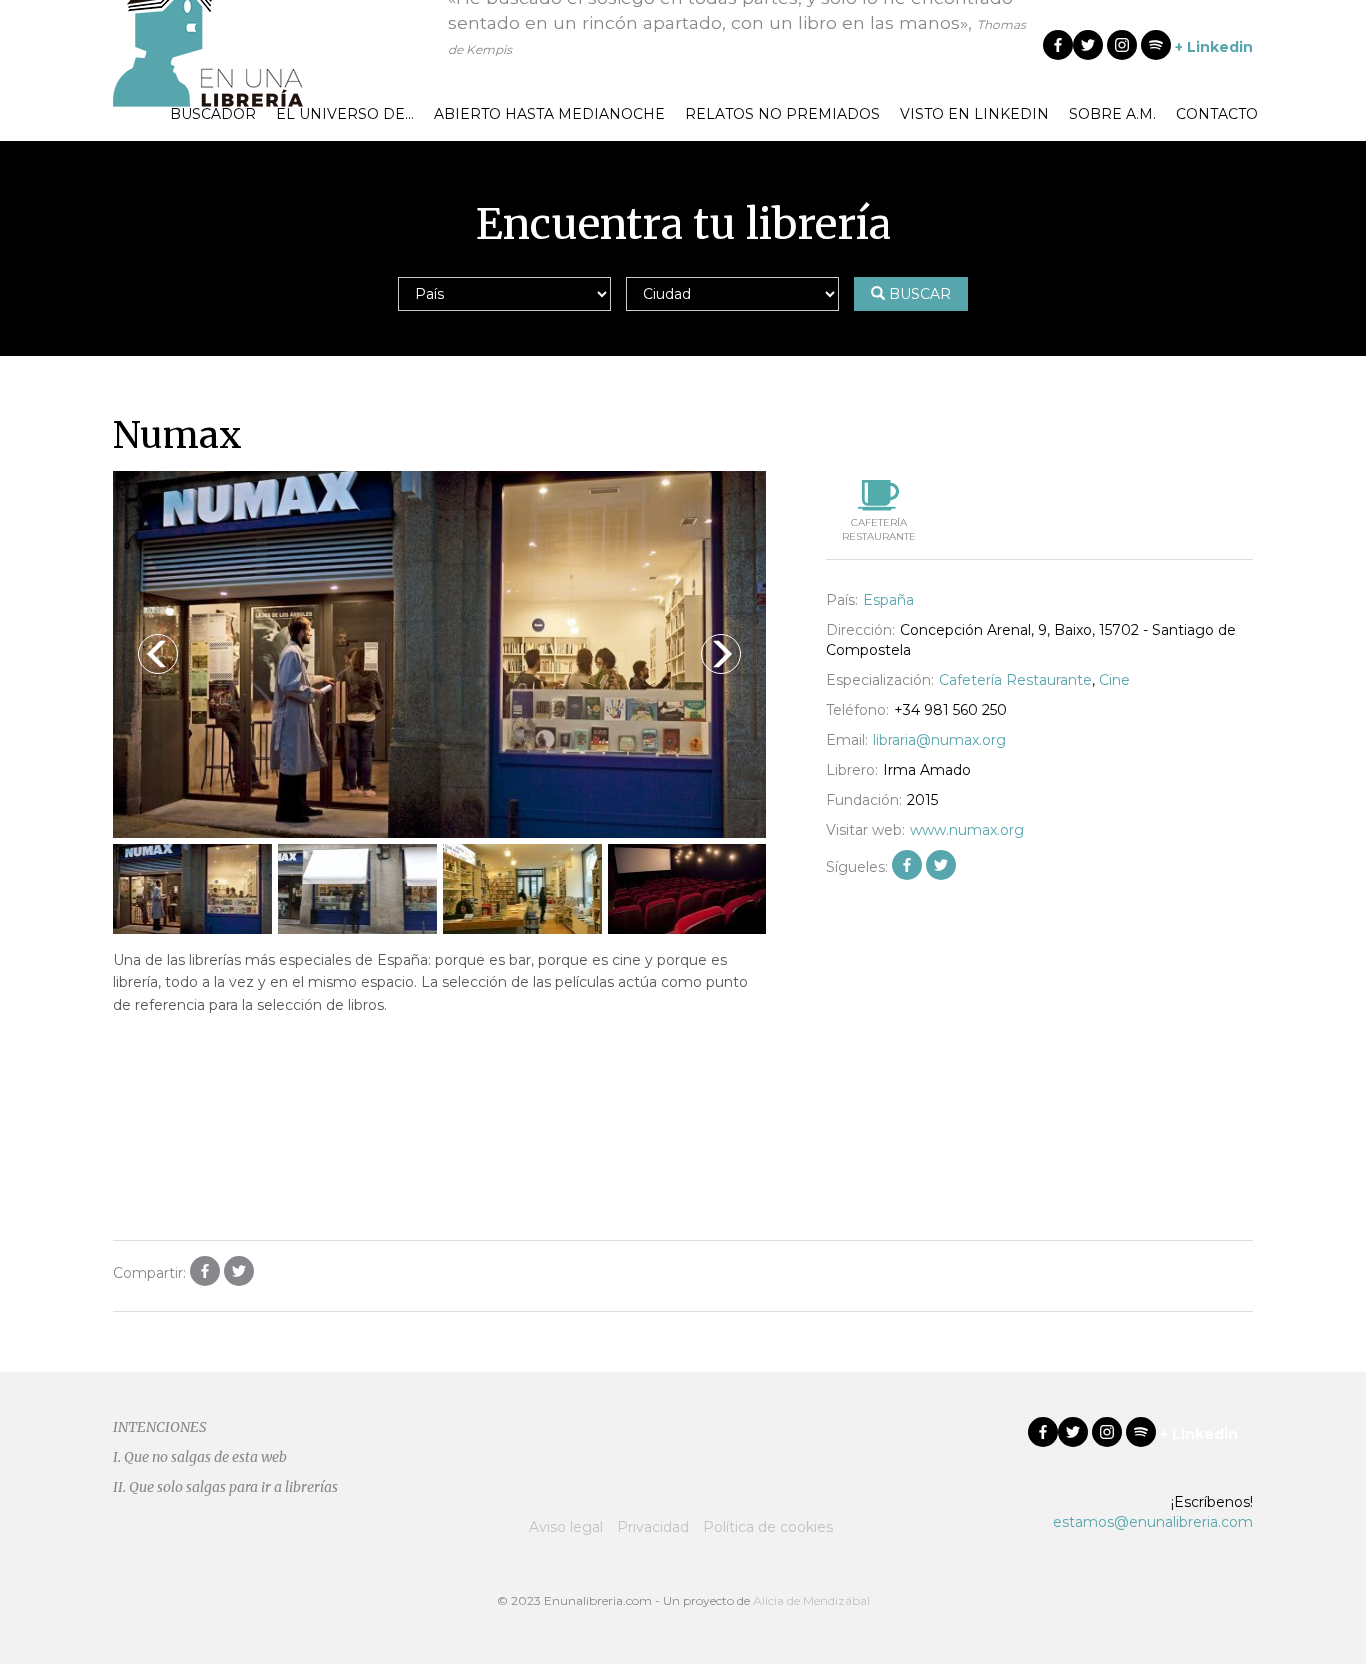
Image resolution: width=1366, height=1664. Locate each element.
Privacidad (653, 1527)
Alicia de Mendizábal (811, 1600)
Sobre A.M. (1112, 114)
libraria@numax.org (939, 740)
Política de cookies (768, 1527)
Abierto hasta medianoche (549, 114)
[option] (439, 654)
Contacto (1217, 114)
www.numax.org (967, 830)
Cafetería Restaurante (1015, 680)
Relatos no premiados (782, 114)
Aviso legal (566, 1527)
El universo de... (345, 114)
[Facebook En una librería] (1058, 45)
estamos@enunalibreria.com (1153, 1522)
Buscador (213, 114)
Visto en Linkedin (974, 114)
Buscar (918, 294)
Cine (1114, 680)
